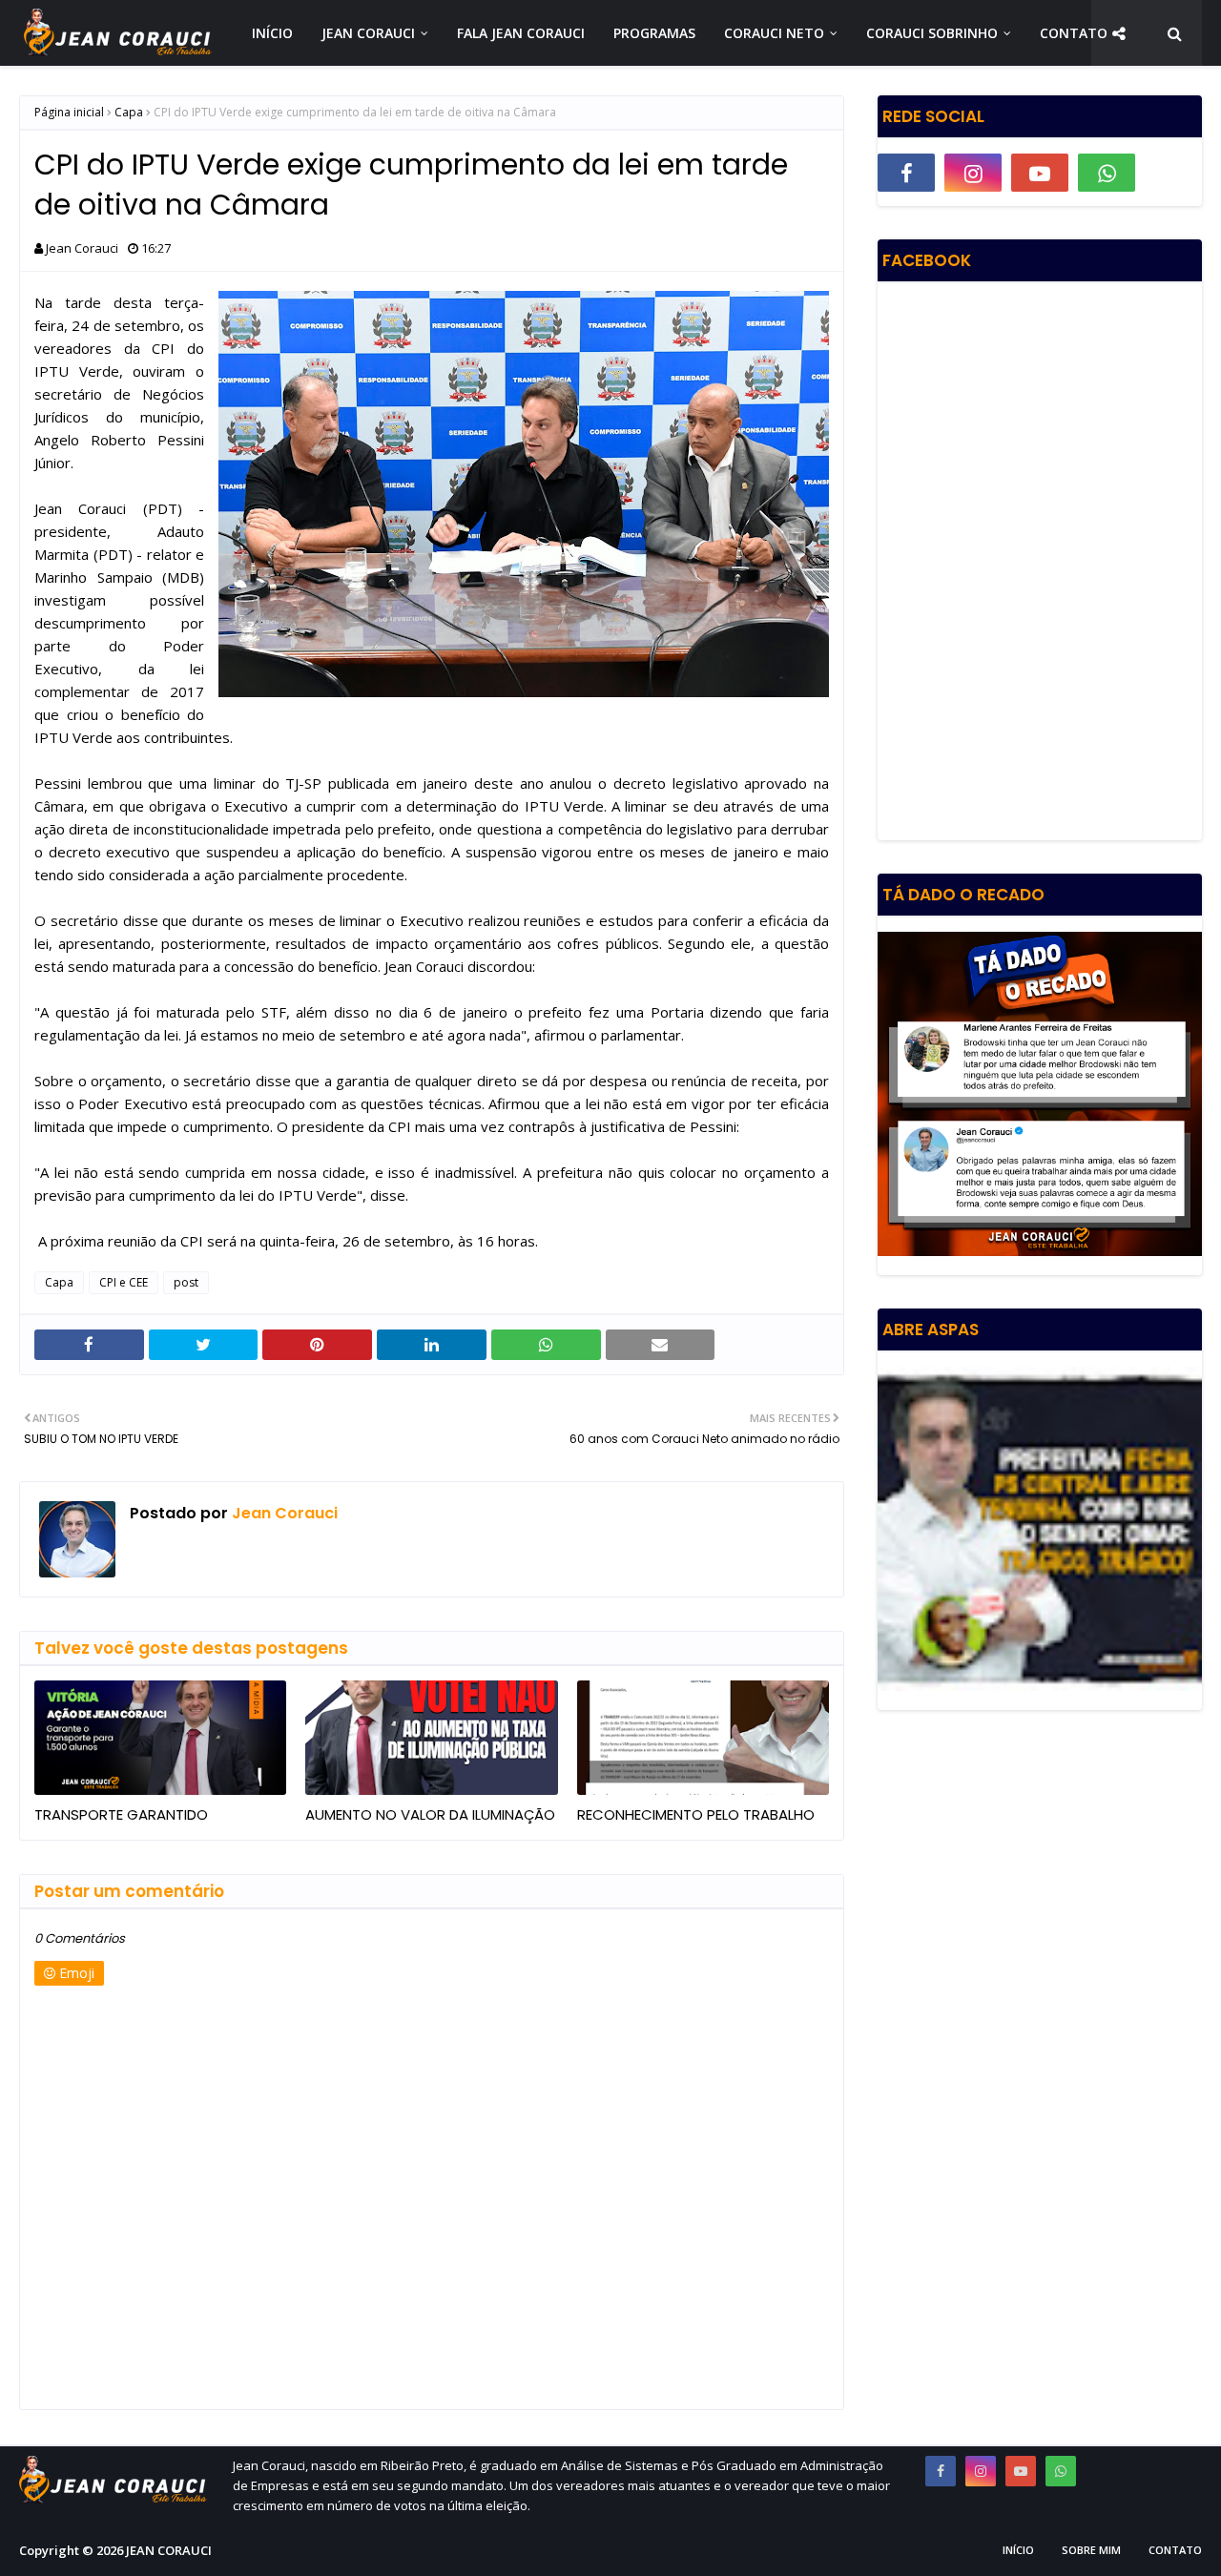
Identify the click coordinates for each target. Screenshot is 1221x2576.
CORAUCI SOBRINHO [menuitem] (932, 33)
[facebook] (906, 173)
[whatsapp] (1107, 173)
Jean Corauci (82, 248)
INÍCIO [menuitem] (272, 33)
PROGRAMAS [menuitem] (654, 33)
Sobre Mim (1091, 2550)
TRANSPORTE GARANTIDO (121, 1814)
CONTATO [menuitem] (1074, 33)
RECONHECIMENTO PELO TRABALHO (696, 1814)
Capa (129, 112)
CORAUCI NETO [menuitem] (774, 33)
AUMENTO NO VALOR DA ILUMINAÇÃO (430, 1814)
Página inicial (69, 112)
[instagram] (973, 173)
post (186, 1282)
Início (1018, 2550)
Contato (1175, 2550)
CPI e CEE (124, 1282)
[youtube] (1040, 173)
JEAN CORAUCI (169, 2550)
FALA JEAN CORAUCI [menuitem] (521, 33)
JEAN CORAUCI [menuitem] (368, 33)
